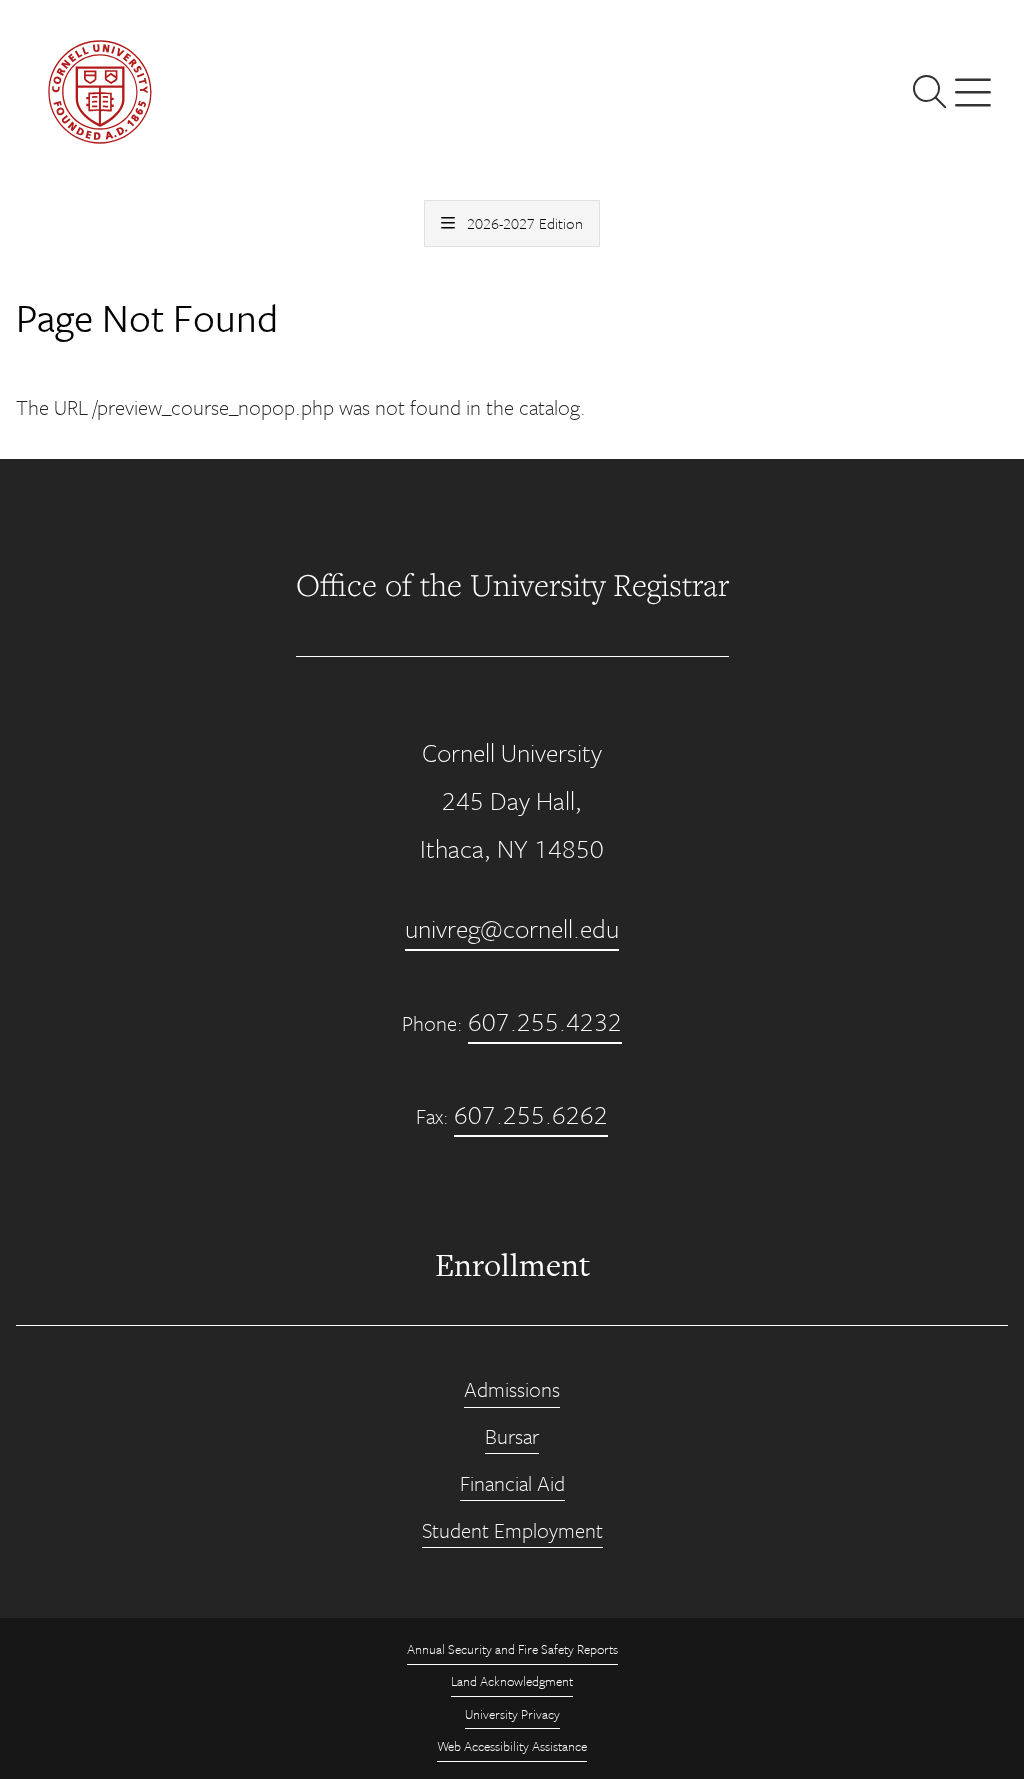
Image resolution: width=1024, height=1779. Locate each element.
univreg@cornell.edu (512, 928)
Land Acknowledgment (512, 1681)
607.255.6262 (531, 1114)
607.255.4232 (545, 1021)
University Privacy (512, 1714)
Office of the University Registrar (512, 584)
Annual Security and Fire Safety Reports (512, 1649)
